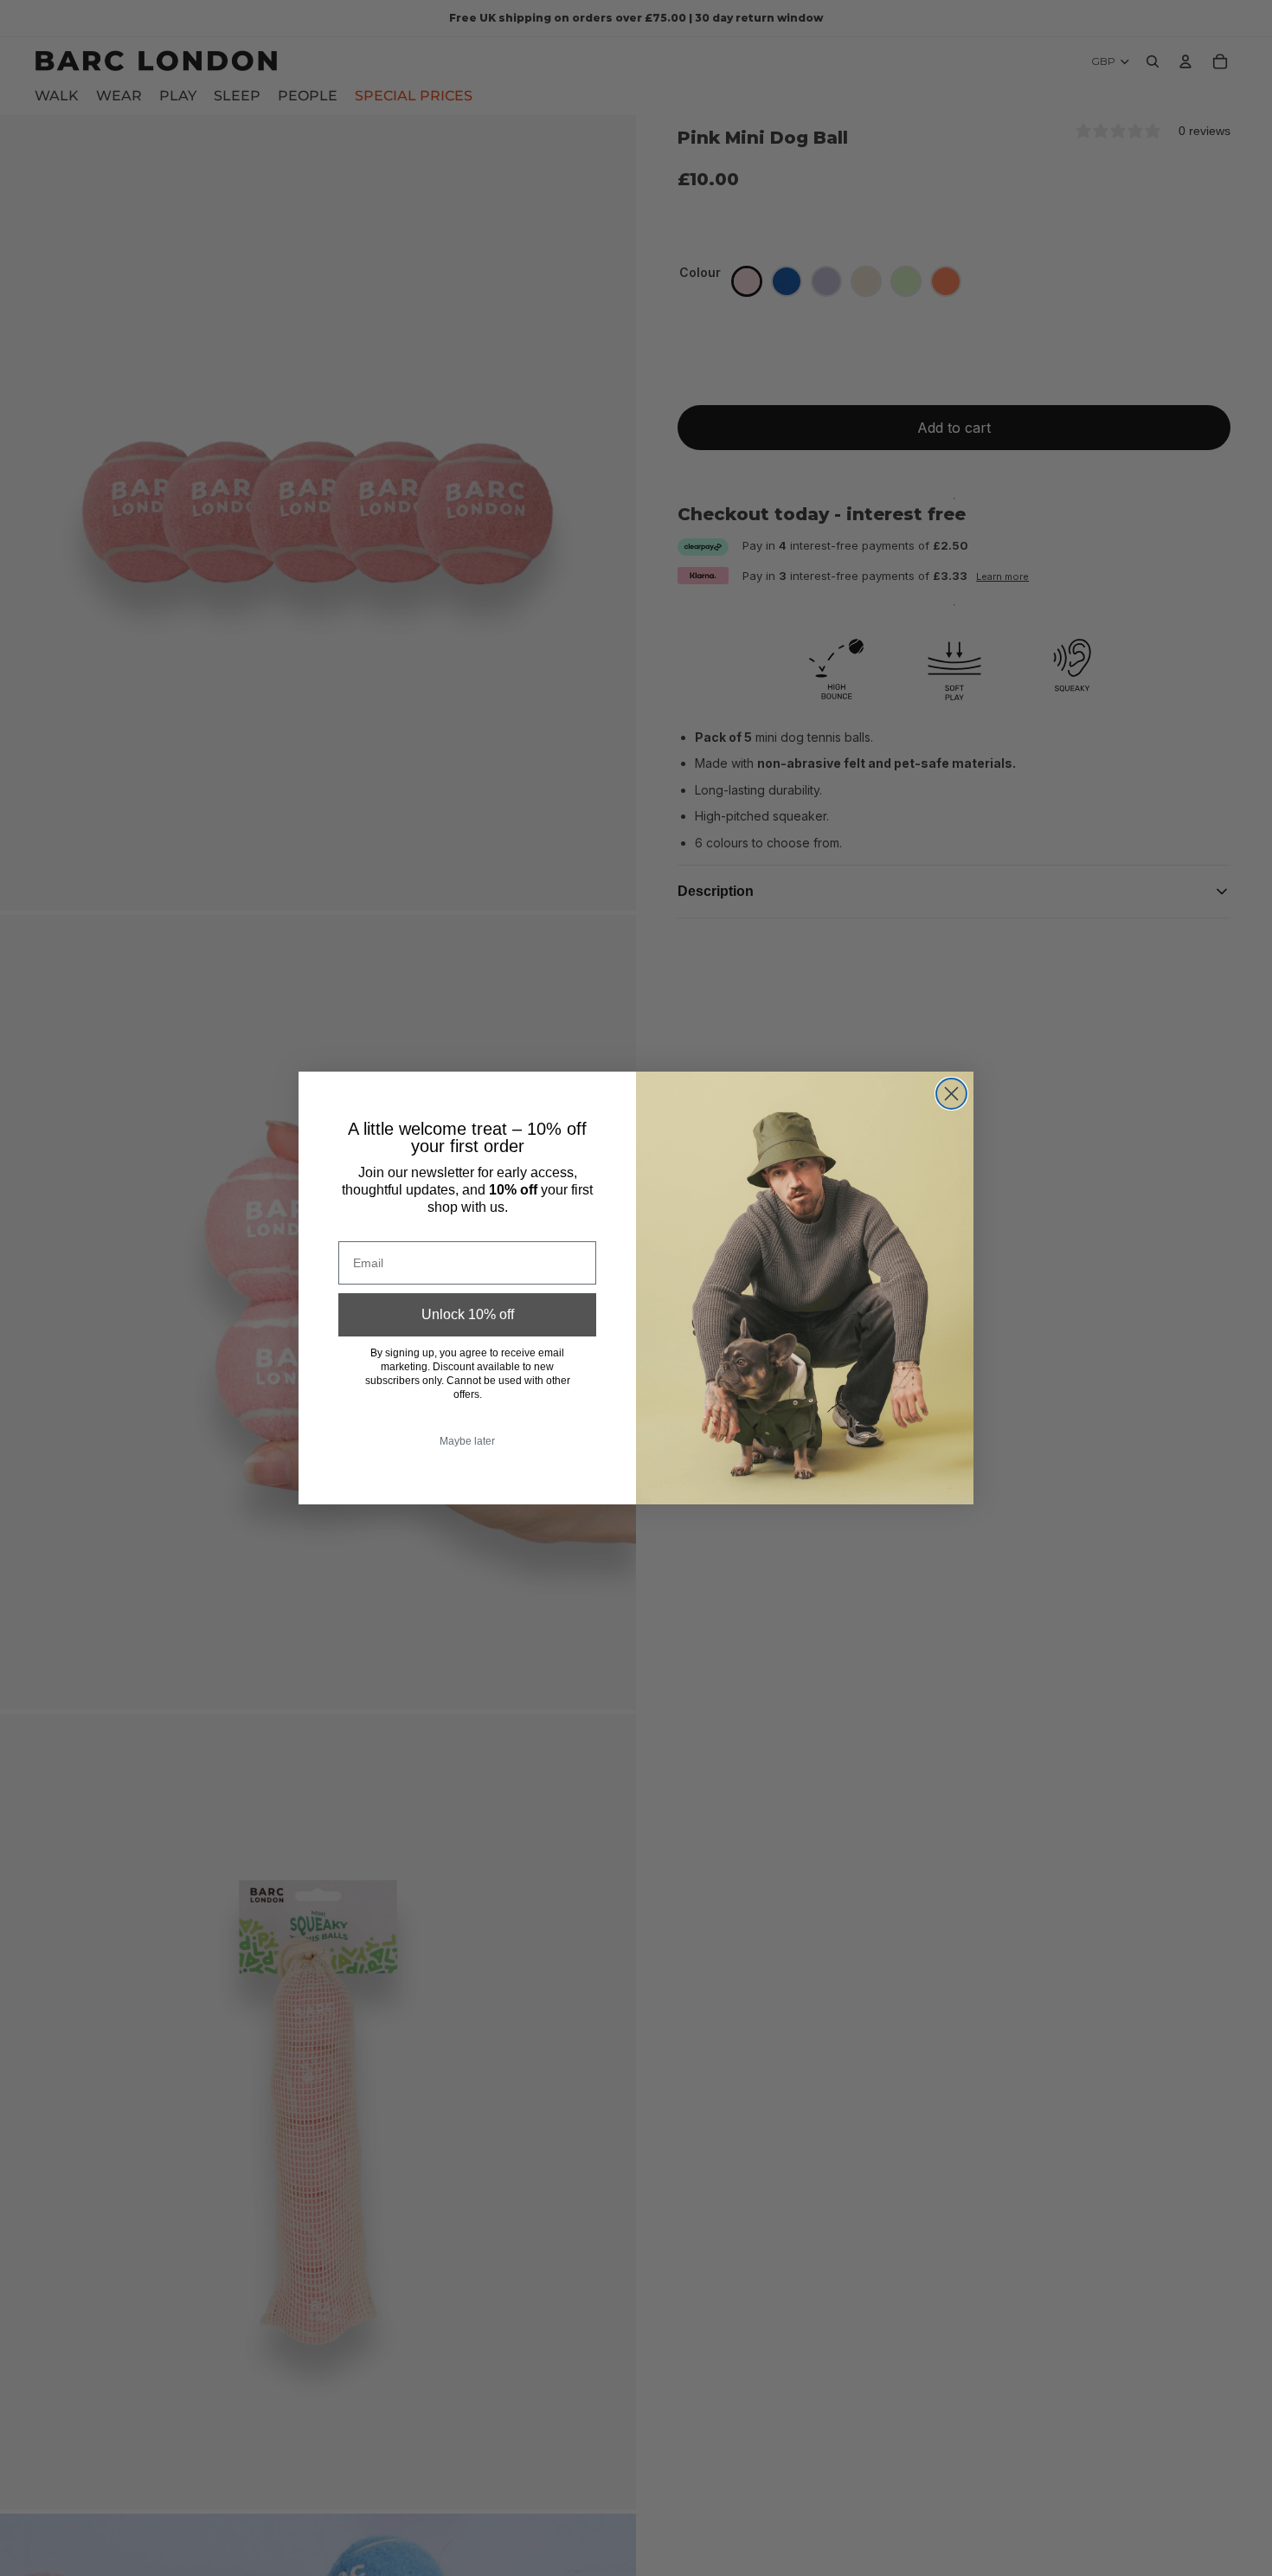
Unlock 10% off (468, 1314)
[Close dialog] (951, 1094)
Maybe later (467, 1441)
